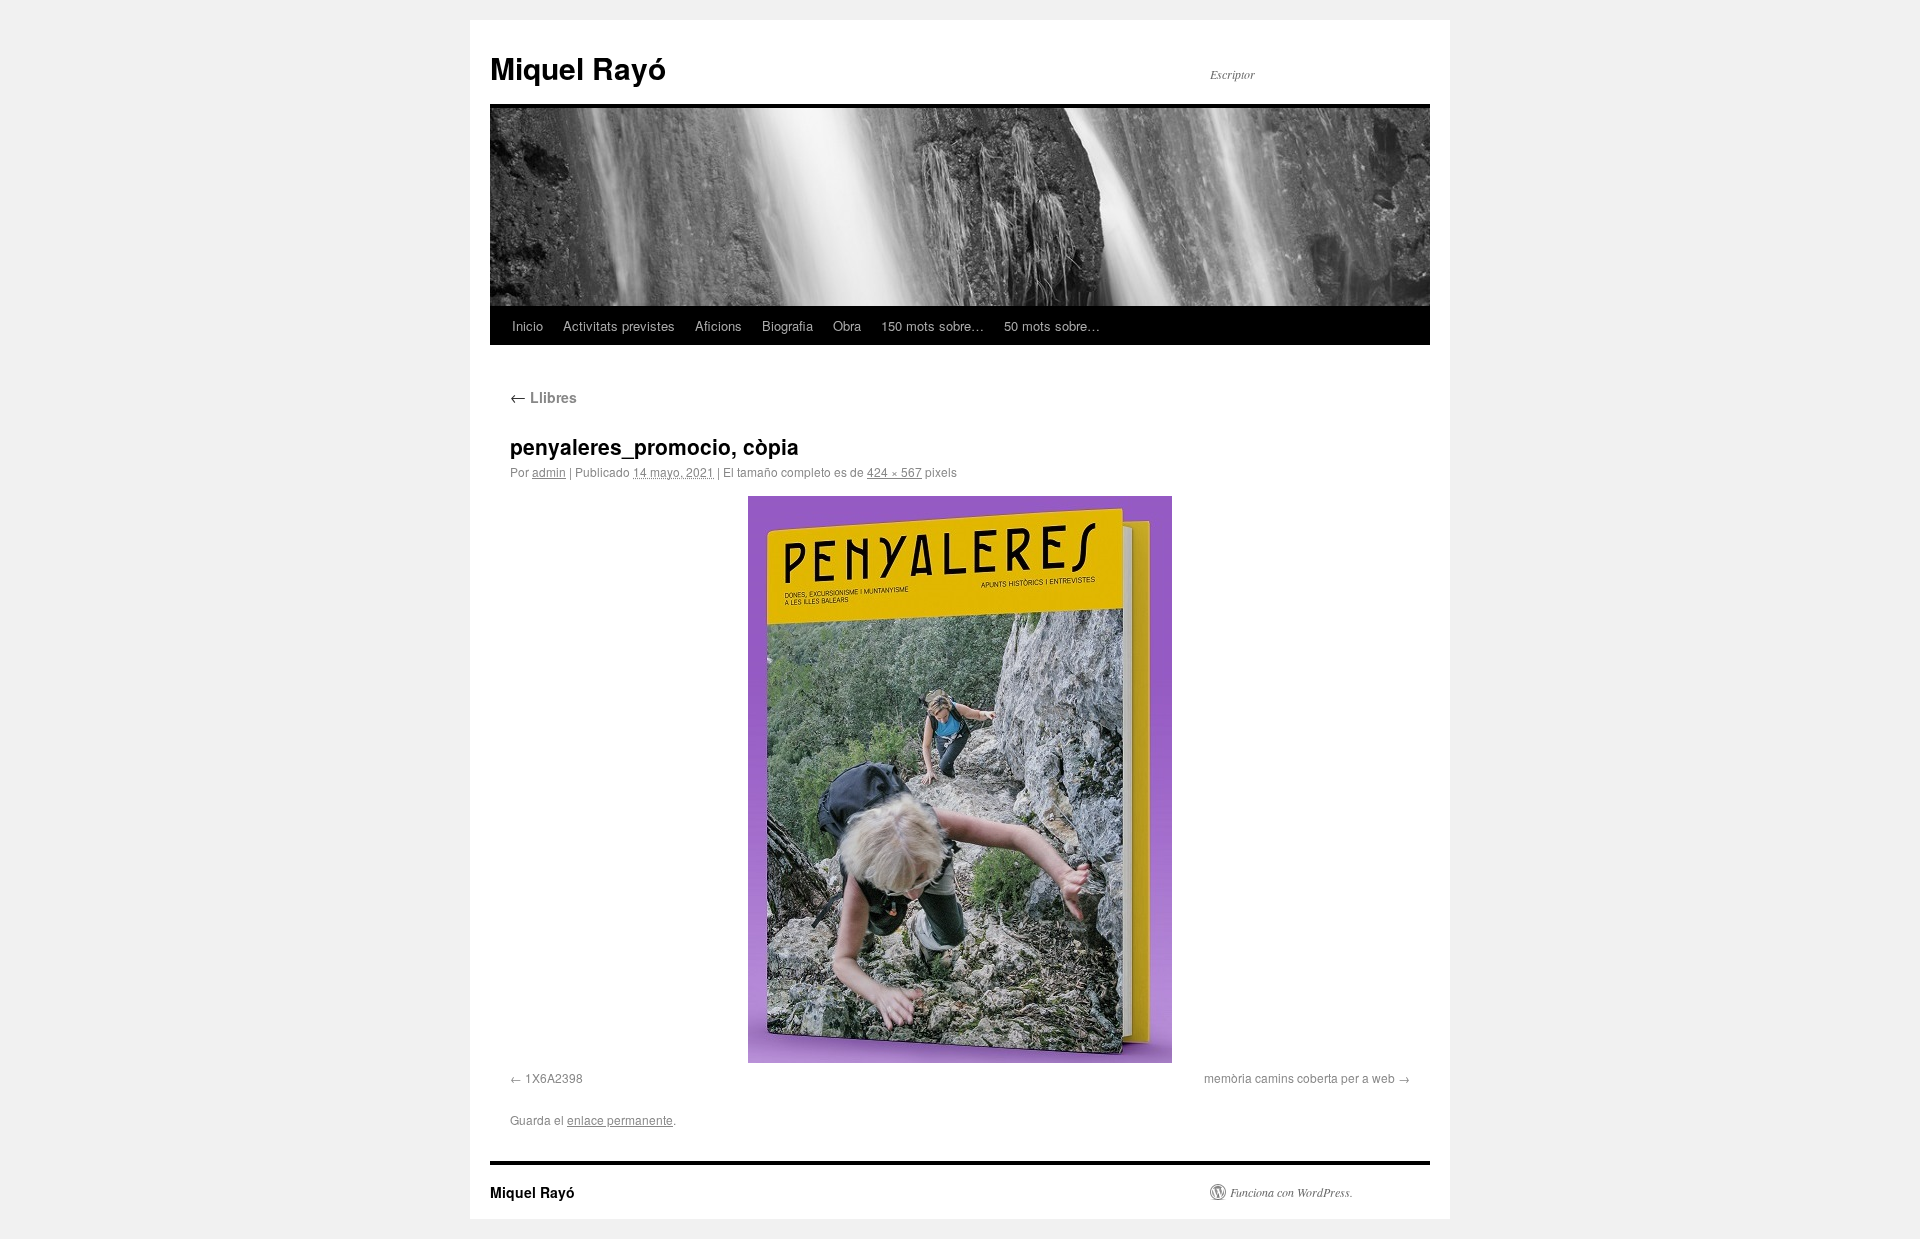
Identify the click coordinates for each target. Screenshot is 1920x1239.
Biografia (787, 325)
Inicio (527, 325)
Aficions (718, 325)
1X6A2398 (554, 1077)
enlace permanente (620, 1119)
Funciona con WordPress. (1291, 1192)
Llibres (543, 397)
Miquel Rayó (578, 67)
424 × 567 (894, 471)
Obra (847, 325)
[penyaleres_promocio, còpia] (960, 779)
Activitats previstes (619, 325)
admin (549, 471)
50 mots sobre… (1052, 325)
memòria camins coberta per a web (1299, 1077)
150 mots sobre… (932, 325)
